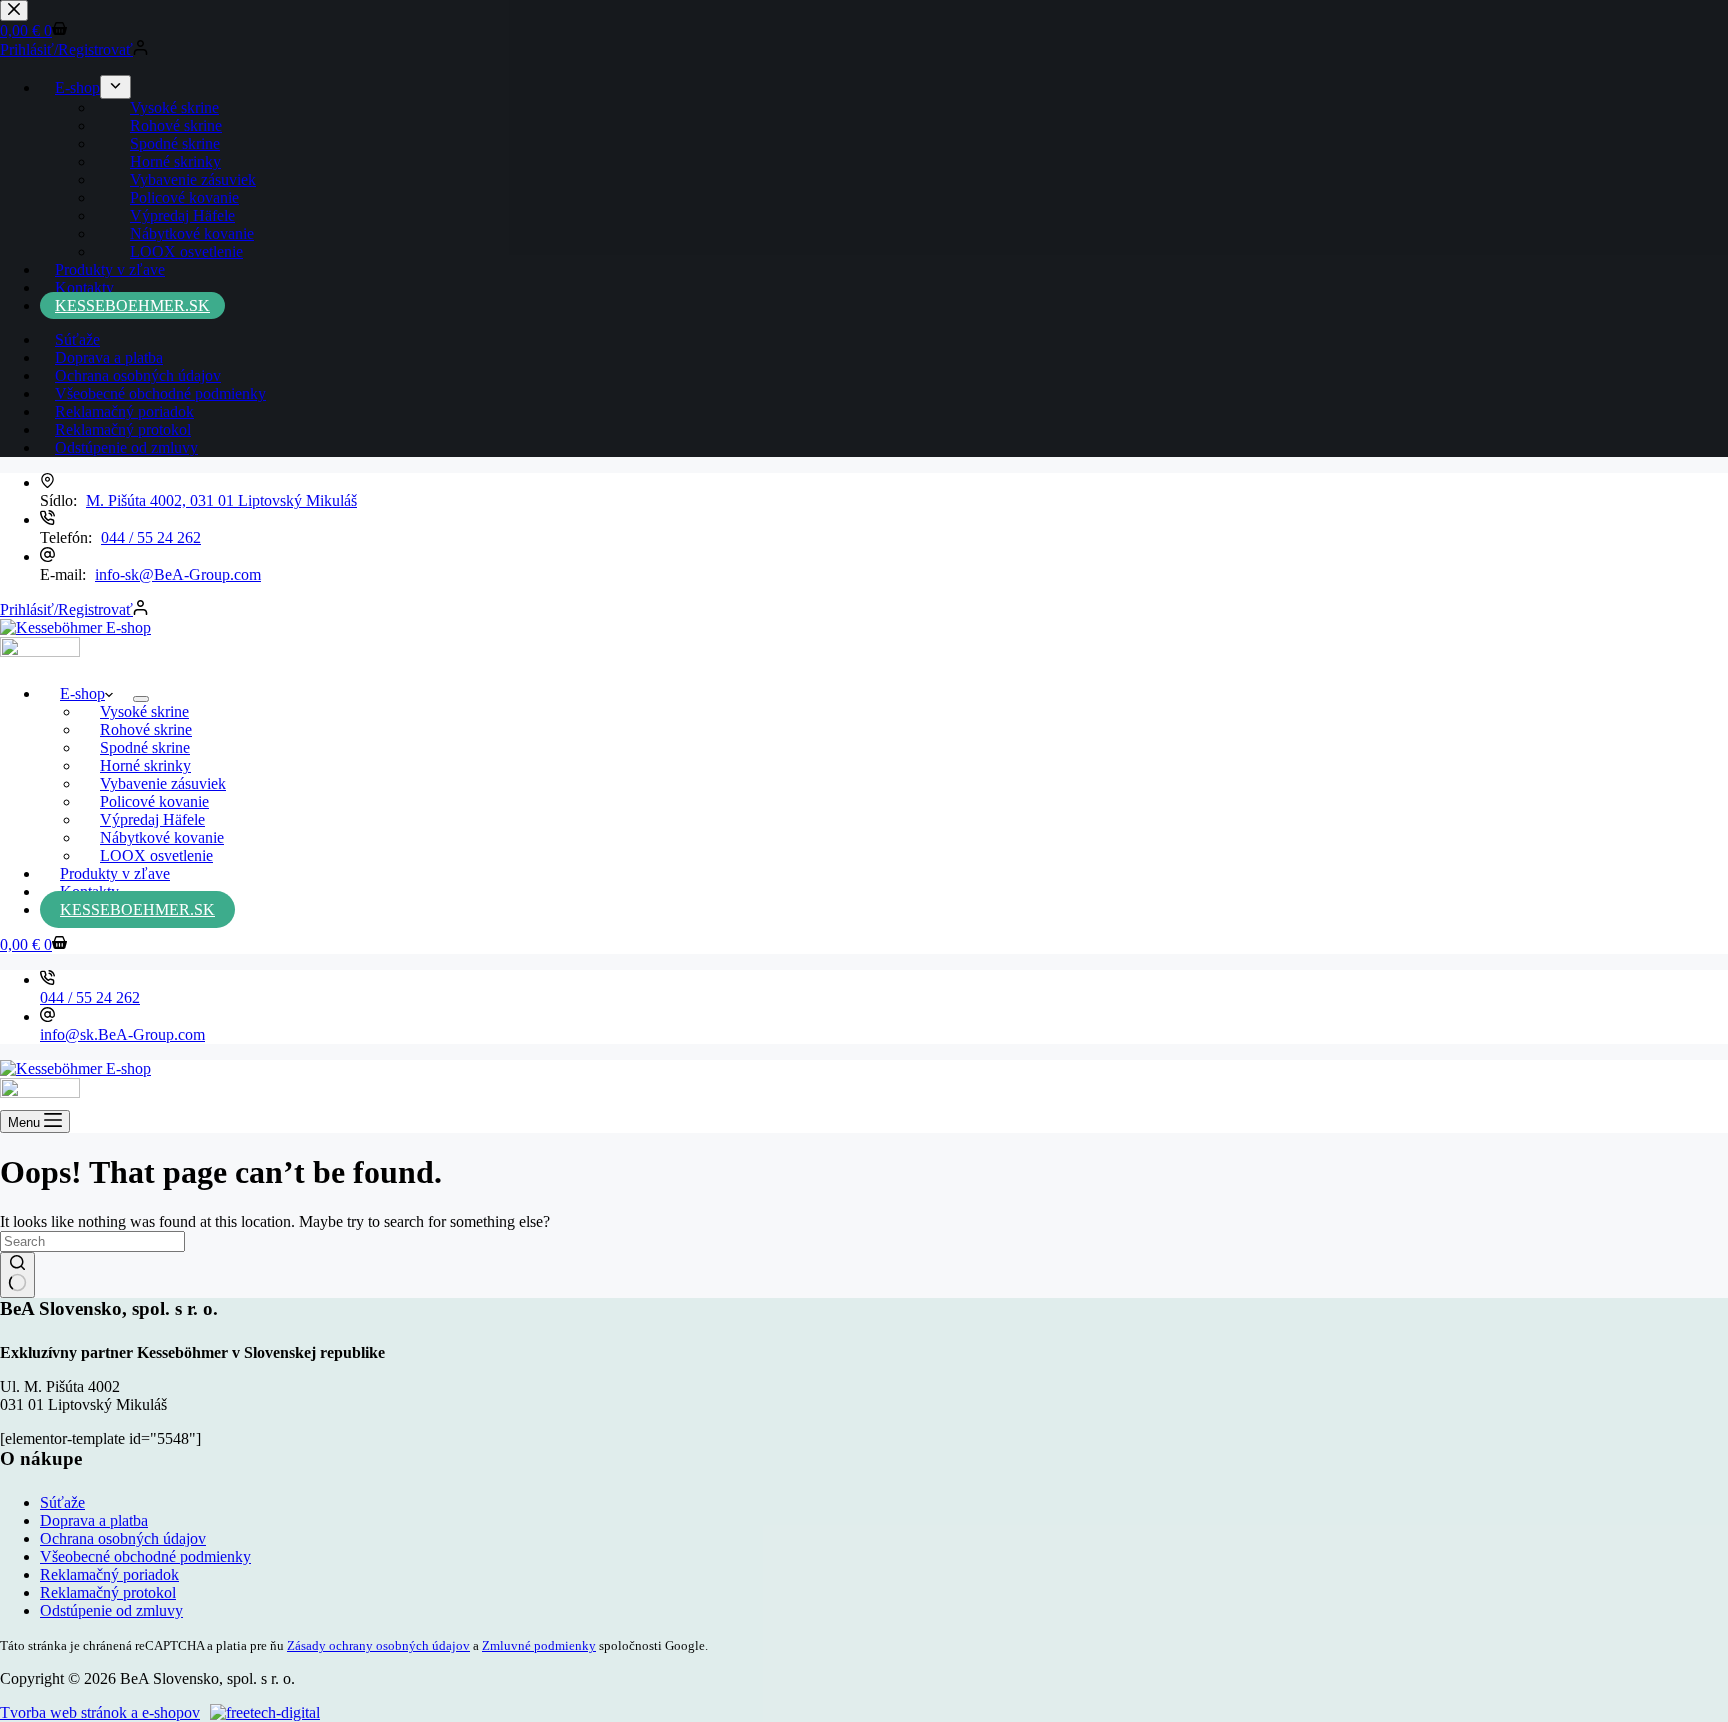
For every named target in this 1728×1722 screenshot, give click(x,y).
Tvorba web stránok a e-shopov (100, 1712)
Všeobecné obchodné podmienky (145, 1556)
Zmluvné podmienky (539, 1645)
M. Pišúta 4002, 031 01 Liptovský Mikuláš (221, 500)
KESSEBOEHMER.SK (137, 909)
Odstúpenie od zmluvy (111, 1610)
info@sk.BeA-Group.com (122, 1034)
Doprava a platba (94, 1520)
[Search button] (17, 1275)
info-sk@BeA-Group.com (178, 574)
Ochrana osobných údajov (123, 1538)
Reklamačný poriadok (109, 1574)
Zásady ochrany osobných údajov (378, 1645)
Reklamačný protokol (108, 1592)
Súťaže (62, 1502)
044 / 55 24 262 (151, 537)
